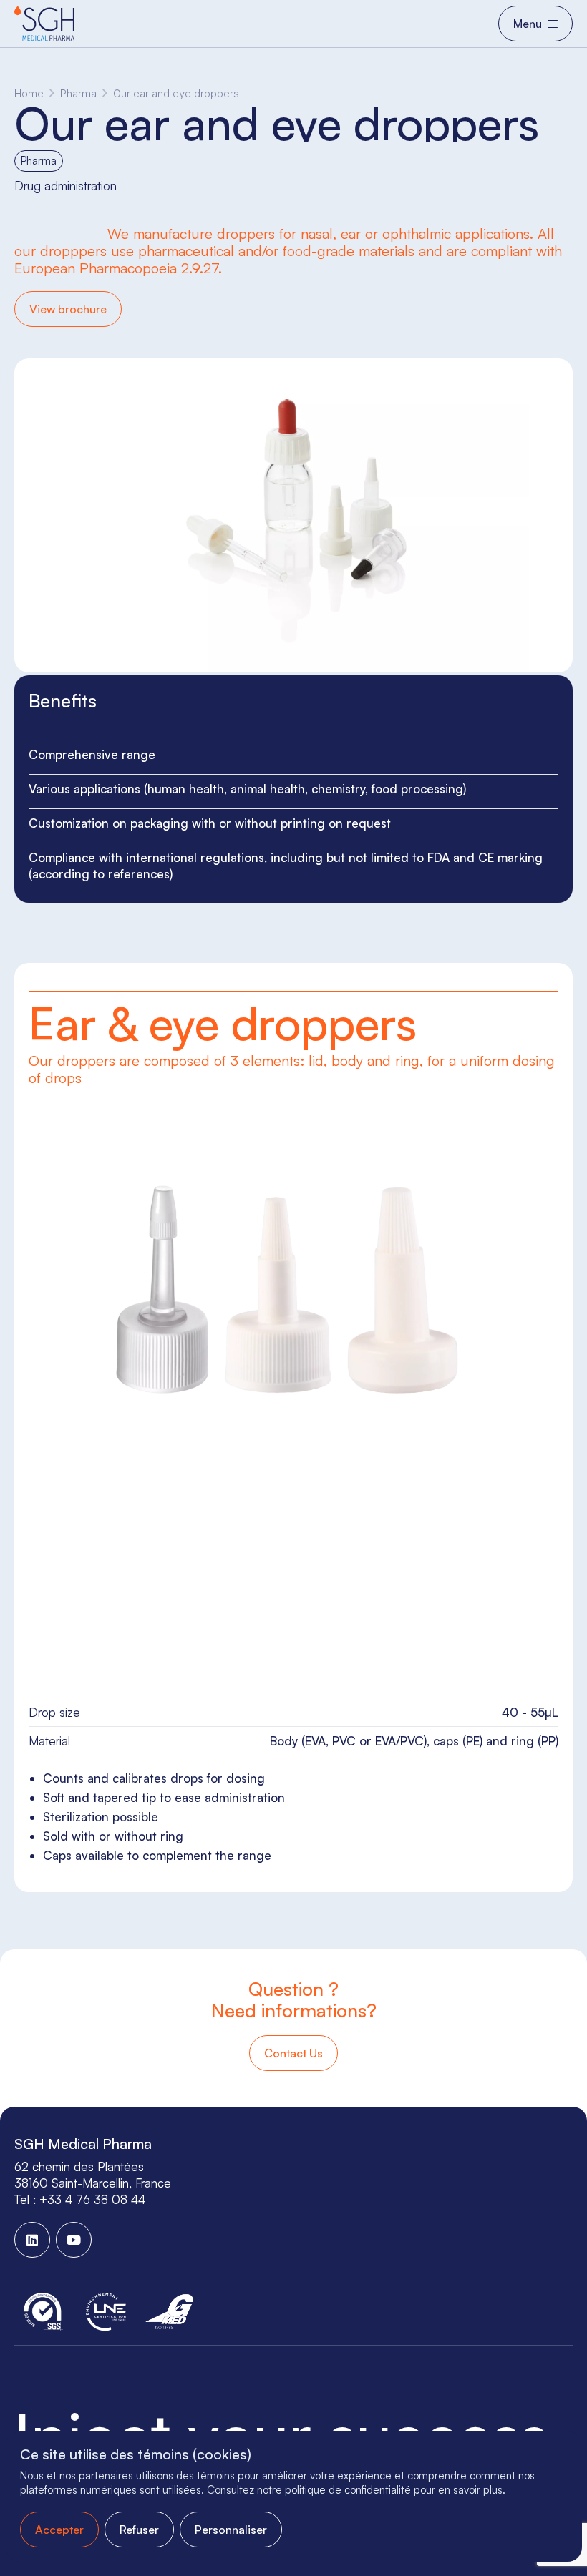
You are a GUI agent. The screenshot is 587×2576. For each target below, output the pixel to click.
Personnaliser (231, 2530)
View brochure (68, 309)
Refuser (139, 2530)
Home (29, 93)
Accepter (59, 2530)
